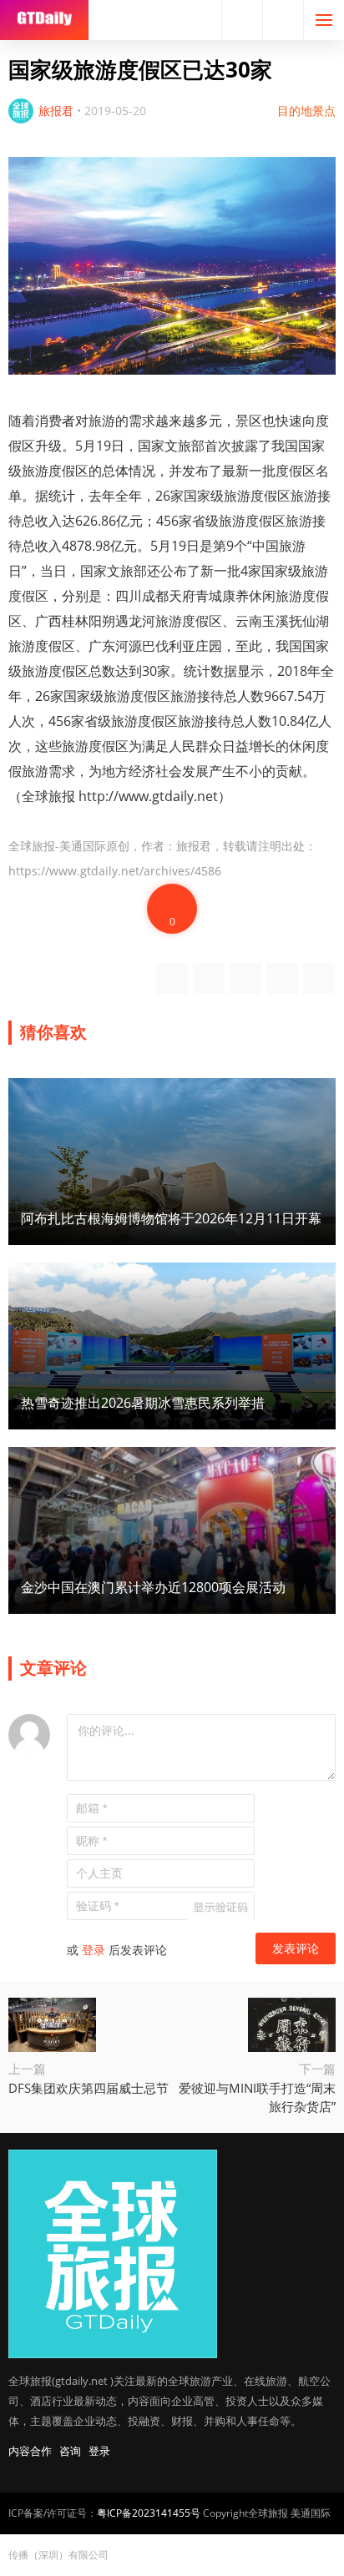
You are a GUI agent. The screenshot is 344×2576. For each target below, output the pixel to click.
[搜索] (242, 20)
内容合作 (30, 2451)
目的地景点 (306, 111)
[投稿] (283, 20)
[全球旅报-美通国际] (44, 20)
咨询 (70, 2451)
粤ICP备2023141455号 (149, 2513)
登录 (94, 1950)
